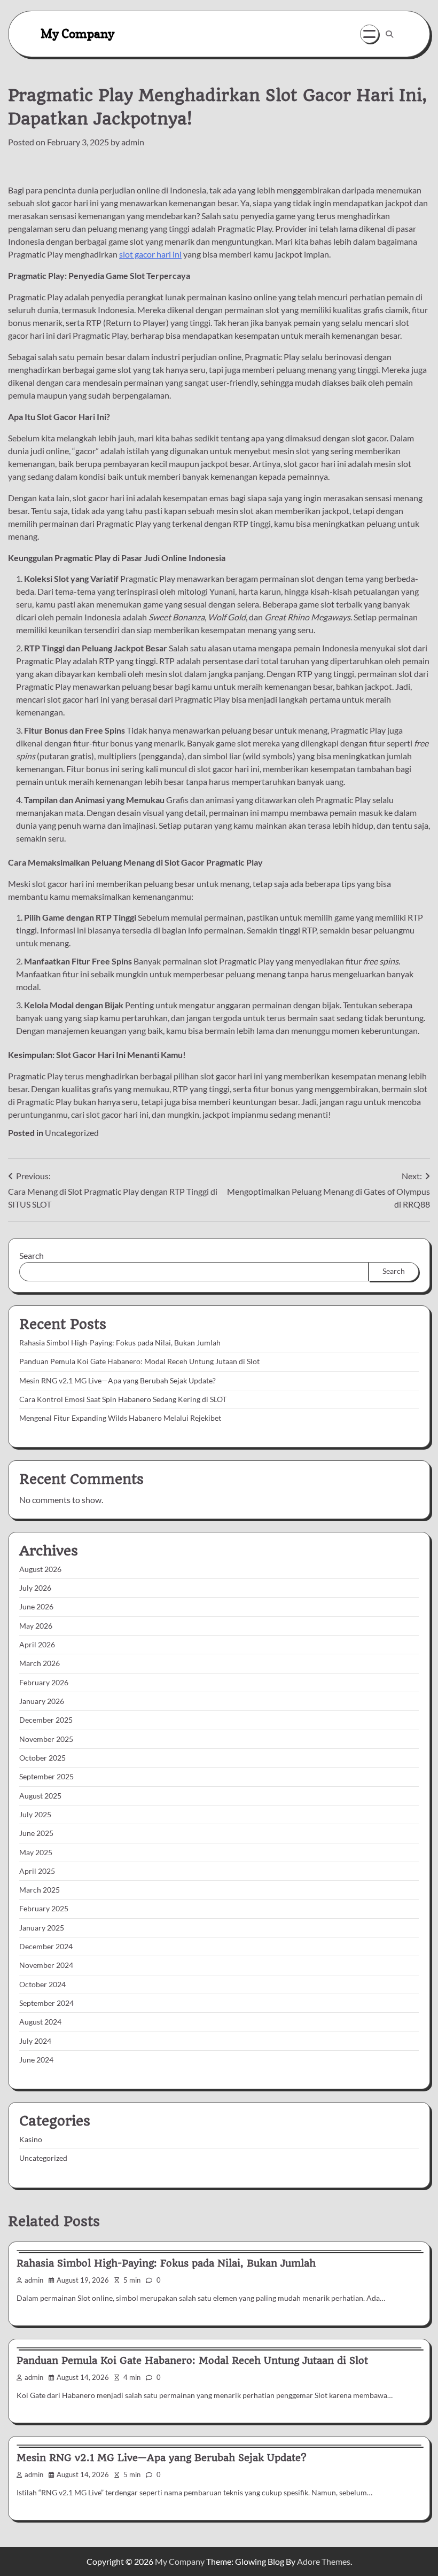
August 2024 (40, 2022)
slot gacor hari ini (150, 254)
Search (32, 1255)
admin (133, 142)
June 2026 (36, 1607)
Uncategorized (72, 1133)
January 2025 (42, 1928)
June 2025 (36, 1833)
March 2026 (40, 1663)
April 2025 (37, 1871)
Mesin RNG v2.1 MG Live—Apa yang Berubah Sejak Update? (118, 1381)
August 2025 (40, 1796)
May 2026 (36, 1626)
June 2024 (36, 2060)
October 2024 (42, 1984)
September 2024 (46, 2003)
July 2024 (35, 2041)
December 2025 (46, 1720)
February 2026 (44, 1683)
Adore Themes (324, 2561)
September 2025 (46, 1777)
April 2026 (37, 1645)
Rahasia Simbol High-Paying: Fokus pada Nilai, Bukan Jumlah (120, 1343)
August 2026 (40, 1569)
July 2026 (35, 1588)
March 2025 (40, 1890)
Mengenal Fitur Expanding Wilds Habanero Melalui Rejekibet (120, 1418)
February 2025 (44, 1909)
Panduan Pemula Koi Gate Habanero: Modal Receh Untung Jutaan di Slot (139, 1361)
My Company (77, 33)
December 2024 (46, 1947)
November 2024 (46, 1965)
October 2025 (42, 1758)
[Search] (389, 34)
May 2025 (36, 1853)
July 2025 (35, 1815)
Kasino (31, 2139)
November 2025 (46, 1739)
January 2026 (42, 1701)
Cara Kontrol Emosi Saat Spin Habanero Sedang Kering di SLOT (123, 1399)
